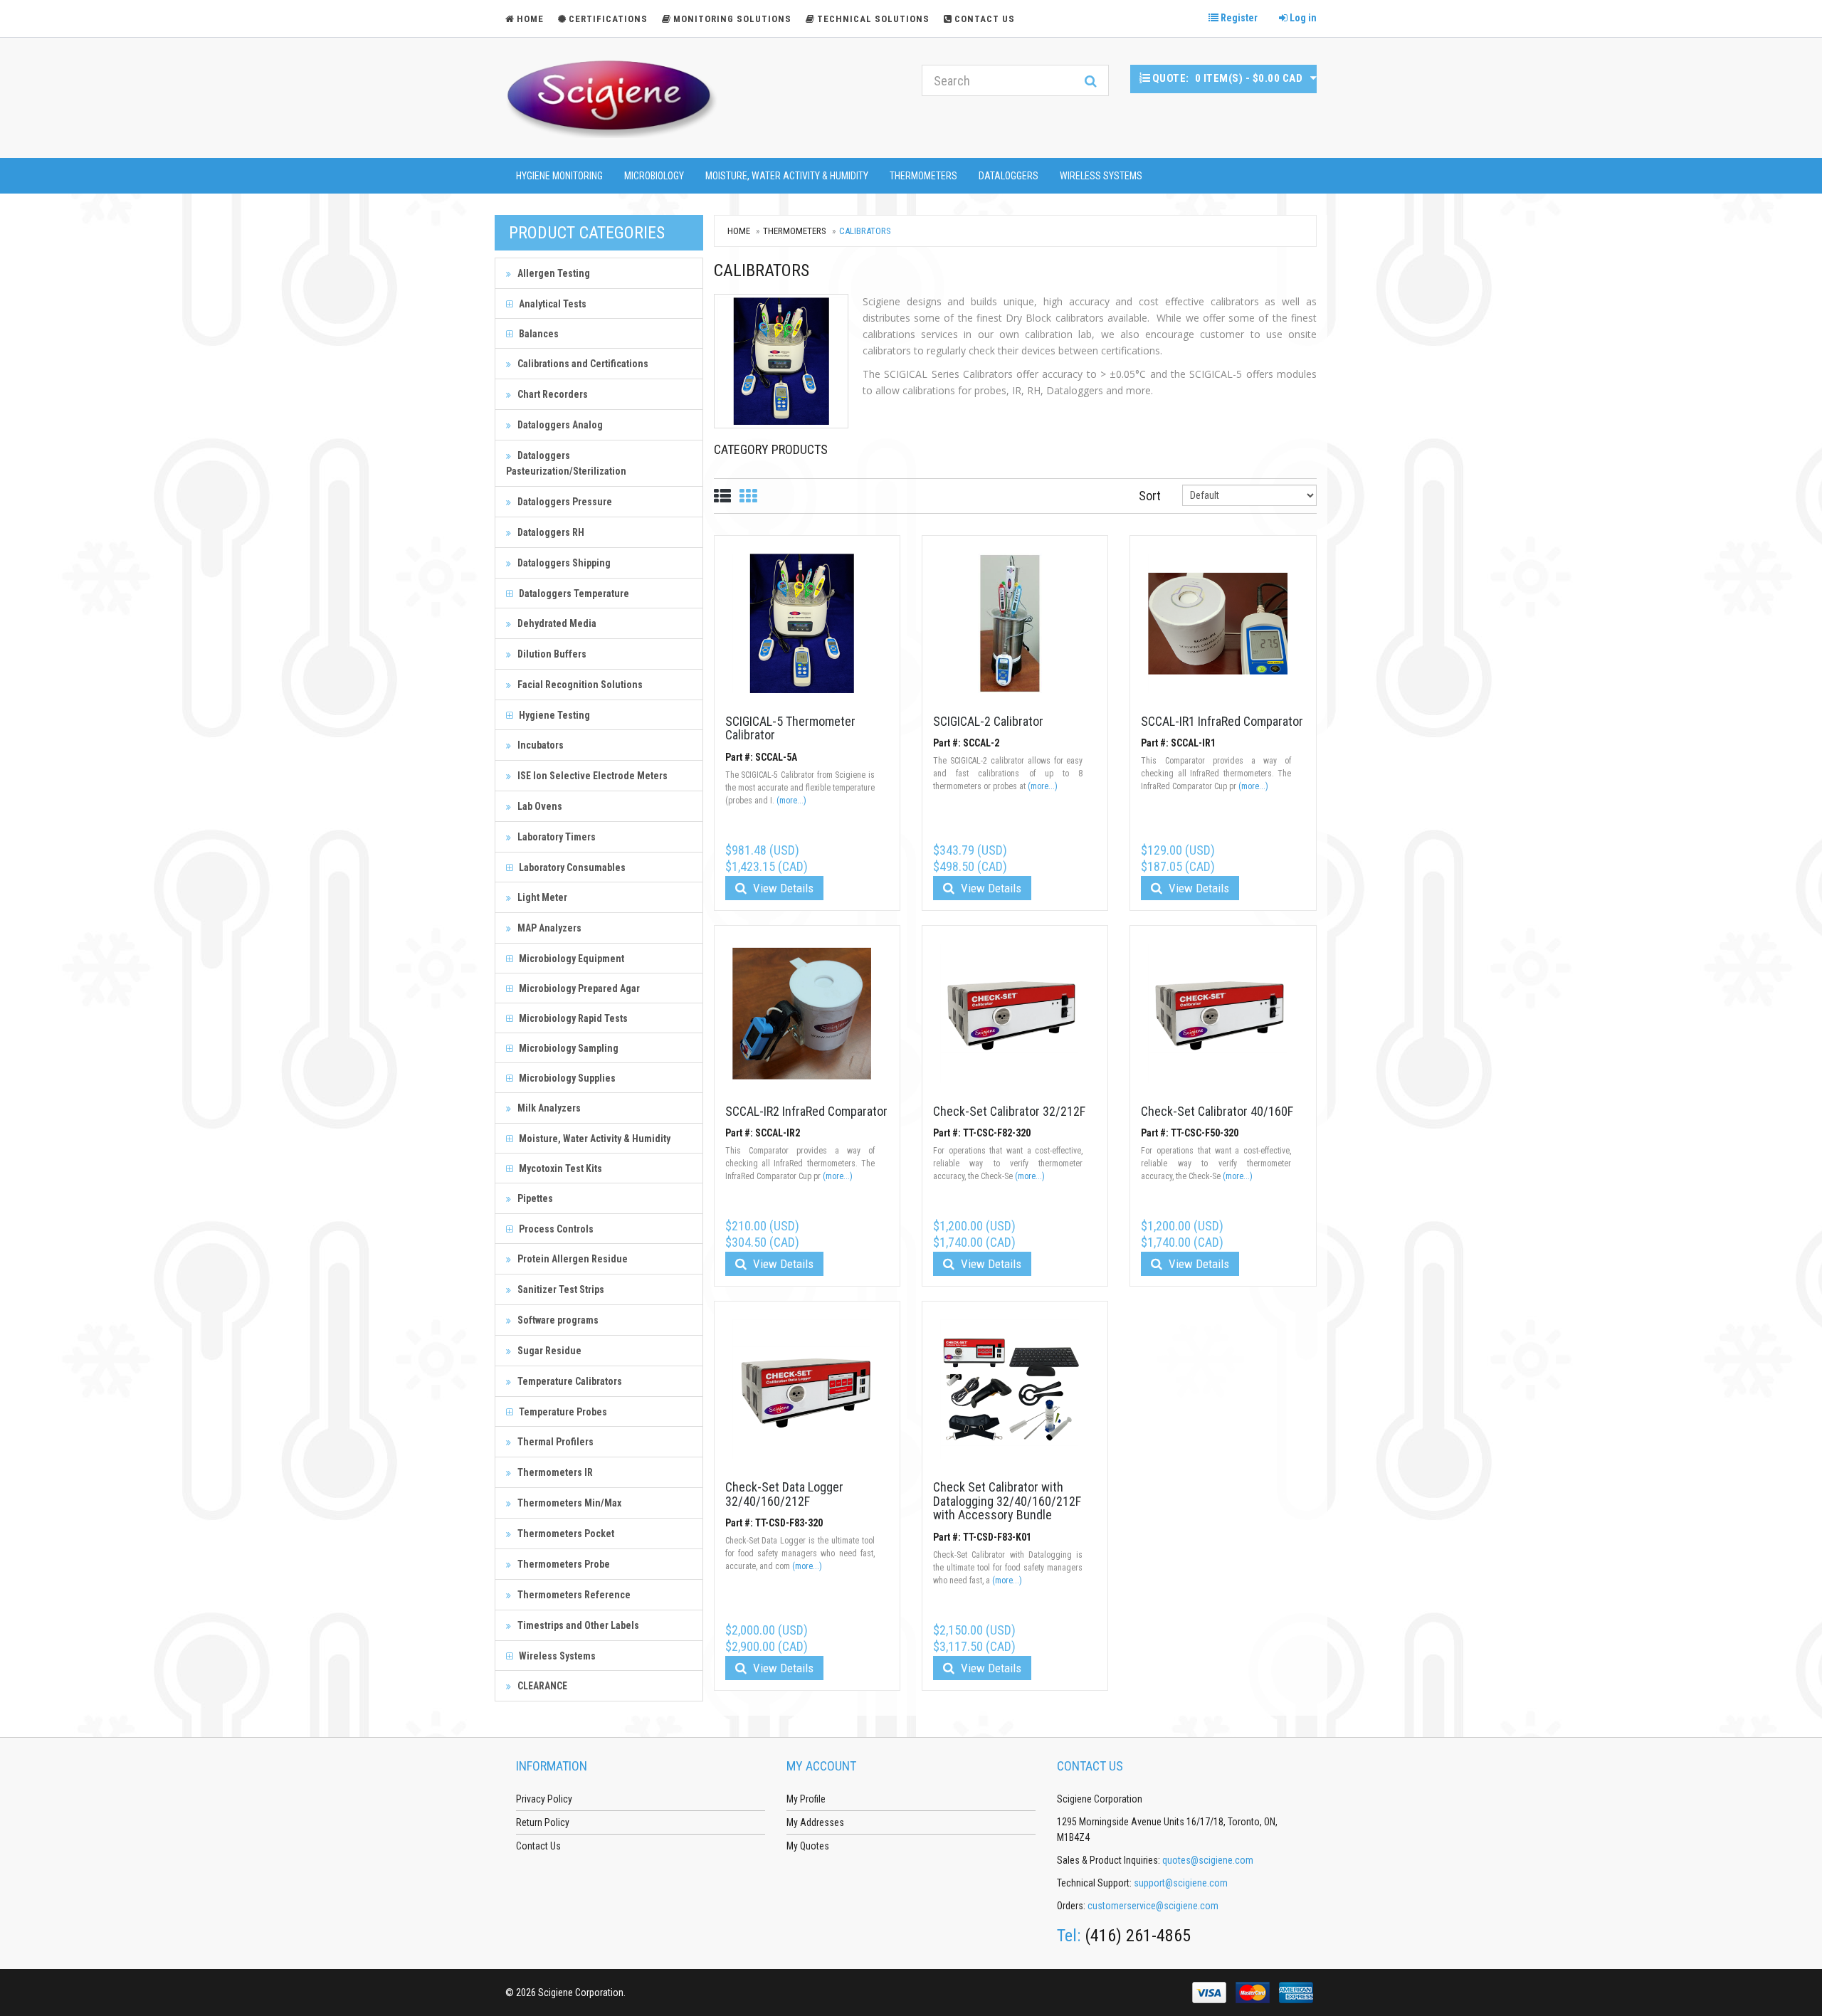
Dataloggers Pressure (564, 502)
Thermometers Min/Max (568, 1503)
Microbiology (654, 176)
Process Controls (555, 1229)
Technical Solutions (873, 19)
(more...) (791, 801)
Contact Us (985, 19)
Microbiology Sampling (568, 1048)
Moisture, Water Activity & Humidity (787, 176)
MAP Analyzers (548, 928)
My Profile (806, 1799)
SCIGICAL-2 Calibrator (988, 721)
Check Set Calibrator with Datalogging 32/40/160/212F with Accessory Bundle (1007, 1501)
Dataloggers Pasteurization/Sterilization (566, 463)
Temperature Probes (562, 1412)
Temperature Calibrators (569, 1381)
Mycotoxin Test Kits (559, 1168)
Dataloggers (1009, 176)
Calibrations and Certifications (582, 364)
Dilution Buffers (551, 654)
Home (739, 231)
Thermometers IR (554, 1472)
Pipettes (534, 1198)
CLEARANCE (541, 1686)
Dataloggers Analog (559, 425)
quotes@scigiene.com (1208, 1860)
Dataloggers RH (550, 532)
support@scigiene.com (1181, 1883)
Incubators (539, 745)
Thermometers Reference (573, 1595)
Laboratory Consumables (571, 867)
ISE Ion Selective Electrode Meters (591, 776)
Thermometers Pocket (565, 1534)
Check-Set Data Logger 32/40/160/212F (784, 1494)
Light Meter (541, 897)
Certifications (608, 19)
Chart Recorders (552, 394)
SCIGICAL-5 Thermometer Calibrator (790, 728)
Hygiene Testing (553, 715)
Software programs (557, 1320)
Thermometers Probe (563, 1564)
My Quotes (808, 1846)
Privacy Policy (544, 1799)
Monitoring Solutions (732, 19)
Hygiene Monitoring (559, 176)
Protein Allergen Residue (572, 1259)
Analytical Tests (552, 304)
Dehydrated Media (556, 623)
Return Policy (543, 1822)
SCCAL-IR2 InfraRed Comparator (806, 1111)
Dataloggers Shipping (563, 563)
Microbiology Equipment (570, 959)
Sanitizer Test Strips (560, 1289)
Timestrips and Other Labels (577, 1625)
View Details (782, 888)
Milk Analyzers (548, 1108)
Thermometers (923, 176)
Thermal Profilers (554, 1442)
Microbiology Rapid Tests (572, 1018)
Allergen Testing (553, 273)
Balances (538, 334)
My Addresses (815, 1822)
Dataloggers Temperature (573, 593)
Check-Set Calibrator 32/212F (1009, 1111)
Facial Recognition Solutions (579, 685)
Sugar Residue (548, 1351)
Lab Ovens (539, 806)
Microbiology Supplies (566, 1078)
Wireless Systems (1101, 176)
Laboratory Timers (555, 837)
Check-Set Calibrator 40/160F (1217, 1111)
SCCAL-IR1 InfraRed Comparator (1222, 721)
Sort (1150, 496)
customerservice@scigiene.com (1153, 1906)
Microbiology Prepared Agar (578, 988)
